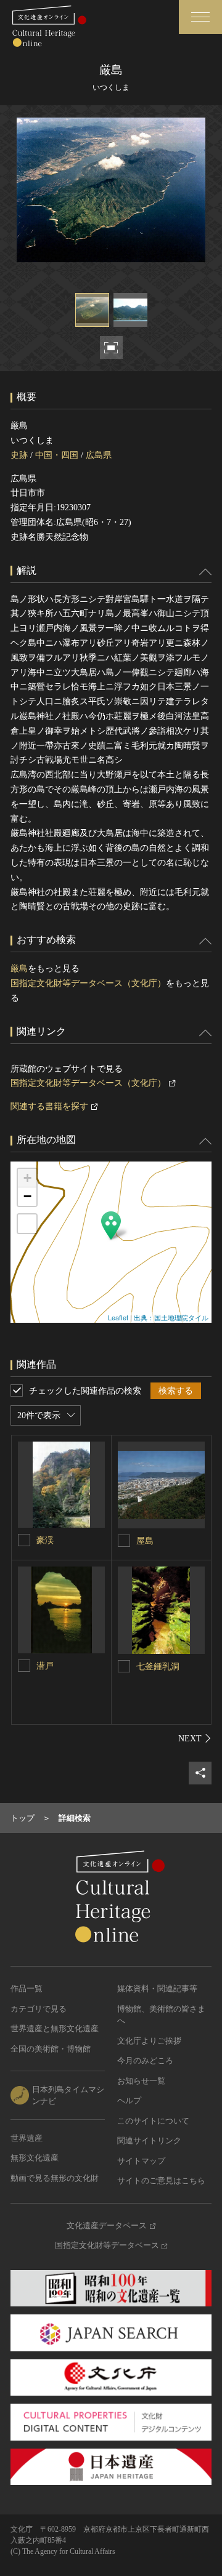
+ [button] (27, 1178)
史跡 (19, 455)
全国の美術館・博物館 (51, 2049)
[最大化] (27, 1224)
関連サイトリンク (149, 2141)
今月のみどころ (145, 2060)
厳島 (19, 969)
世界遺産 (27, 2138)
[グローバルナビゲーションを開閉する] (200, 17)
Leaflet (118, 1317)
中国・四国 (57, 455)
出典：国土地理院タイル (171, 1317)
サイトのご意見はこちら (161, 2181)
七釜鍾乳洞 (158, 1667)
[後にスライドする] (195, 1738)
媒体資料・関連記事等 (157, 1988)
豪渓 (45, 1540)
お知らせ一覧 (141, 2081)
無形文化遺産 (35, 2158)
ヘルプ (129, 2101)
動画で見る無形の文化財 (55, 2178)
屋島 (145, 1541)
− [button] (27, 1196)
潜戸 (45, 1666)
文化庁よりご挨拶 (149, 2041)
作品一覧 (27, 1988)
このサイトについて (153, 2121)
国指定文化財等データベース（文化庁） (88, 983)
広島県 (99, 455)
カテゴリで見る (39, 2009)
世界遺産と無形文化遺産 (55, 2028)
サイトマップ (141, 2161)
